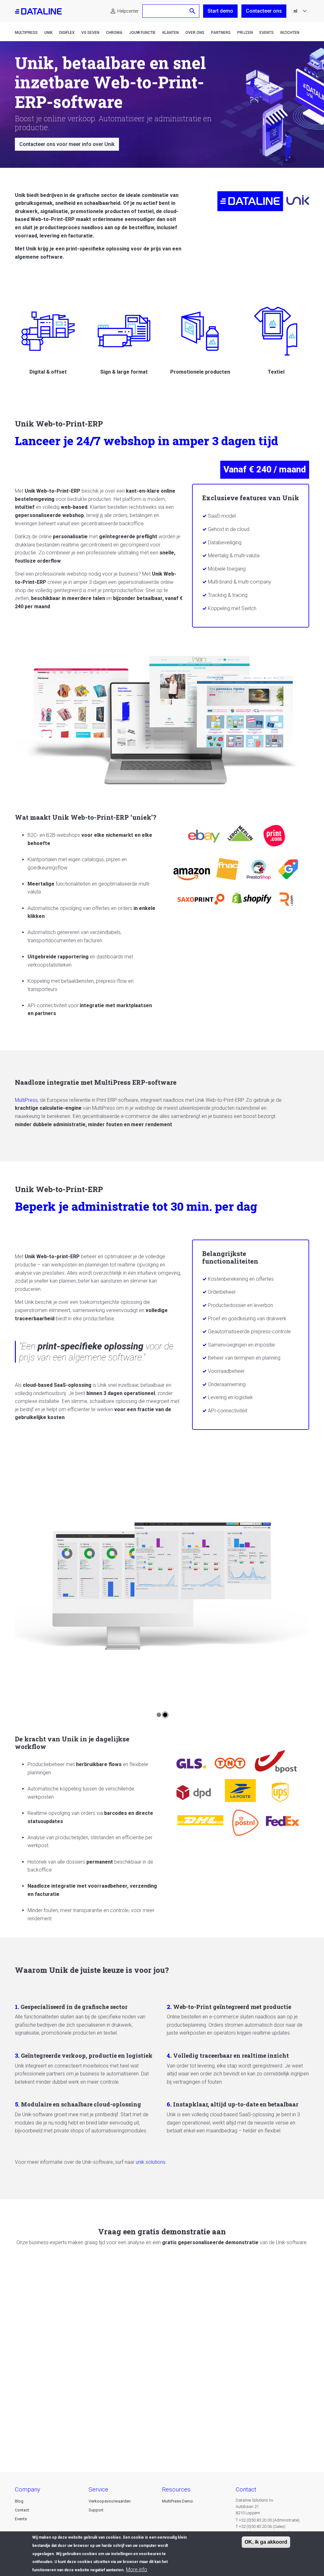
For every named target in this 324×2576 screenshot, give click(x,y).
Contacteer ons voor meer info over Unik (67, 144)
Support (96, 2510)
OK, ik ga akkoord (266, 2542)
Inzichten (290, 33)
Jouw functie (142, 33)
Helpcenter (128, 11)
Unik (48, 33)
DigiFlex (67, 33)
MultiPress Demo (178, 2501)
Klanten (171, 33)
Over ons (195, 33)
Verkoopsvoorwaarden (110, 2501)
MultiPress (26, 33)
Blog (19, 2501)
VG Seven (90, 33)
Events (267, 33)
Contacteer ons (264, 11)
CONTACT (246, 2489)
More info (137, 2570)
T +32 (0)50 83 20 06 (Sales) (261, 2526)
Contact (22, 2510)
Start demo (220, 11)
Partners (221, 33)
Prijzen (245, 33)
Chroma (114, 33)
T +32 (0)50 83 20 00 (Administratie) (268, 2520)
